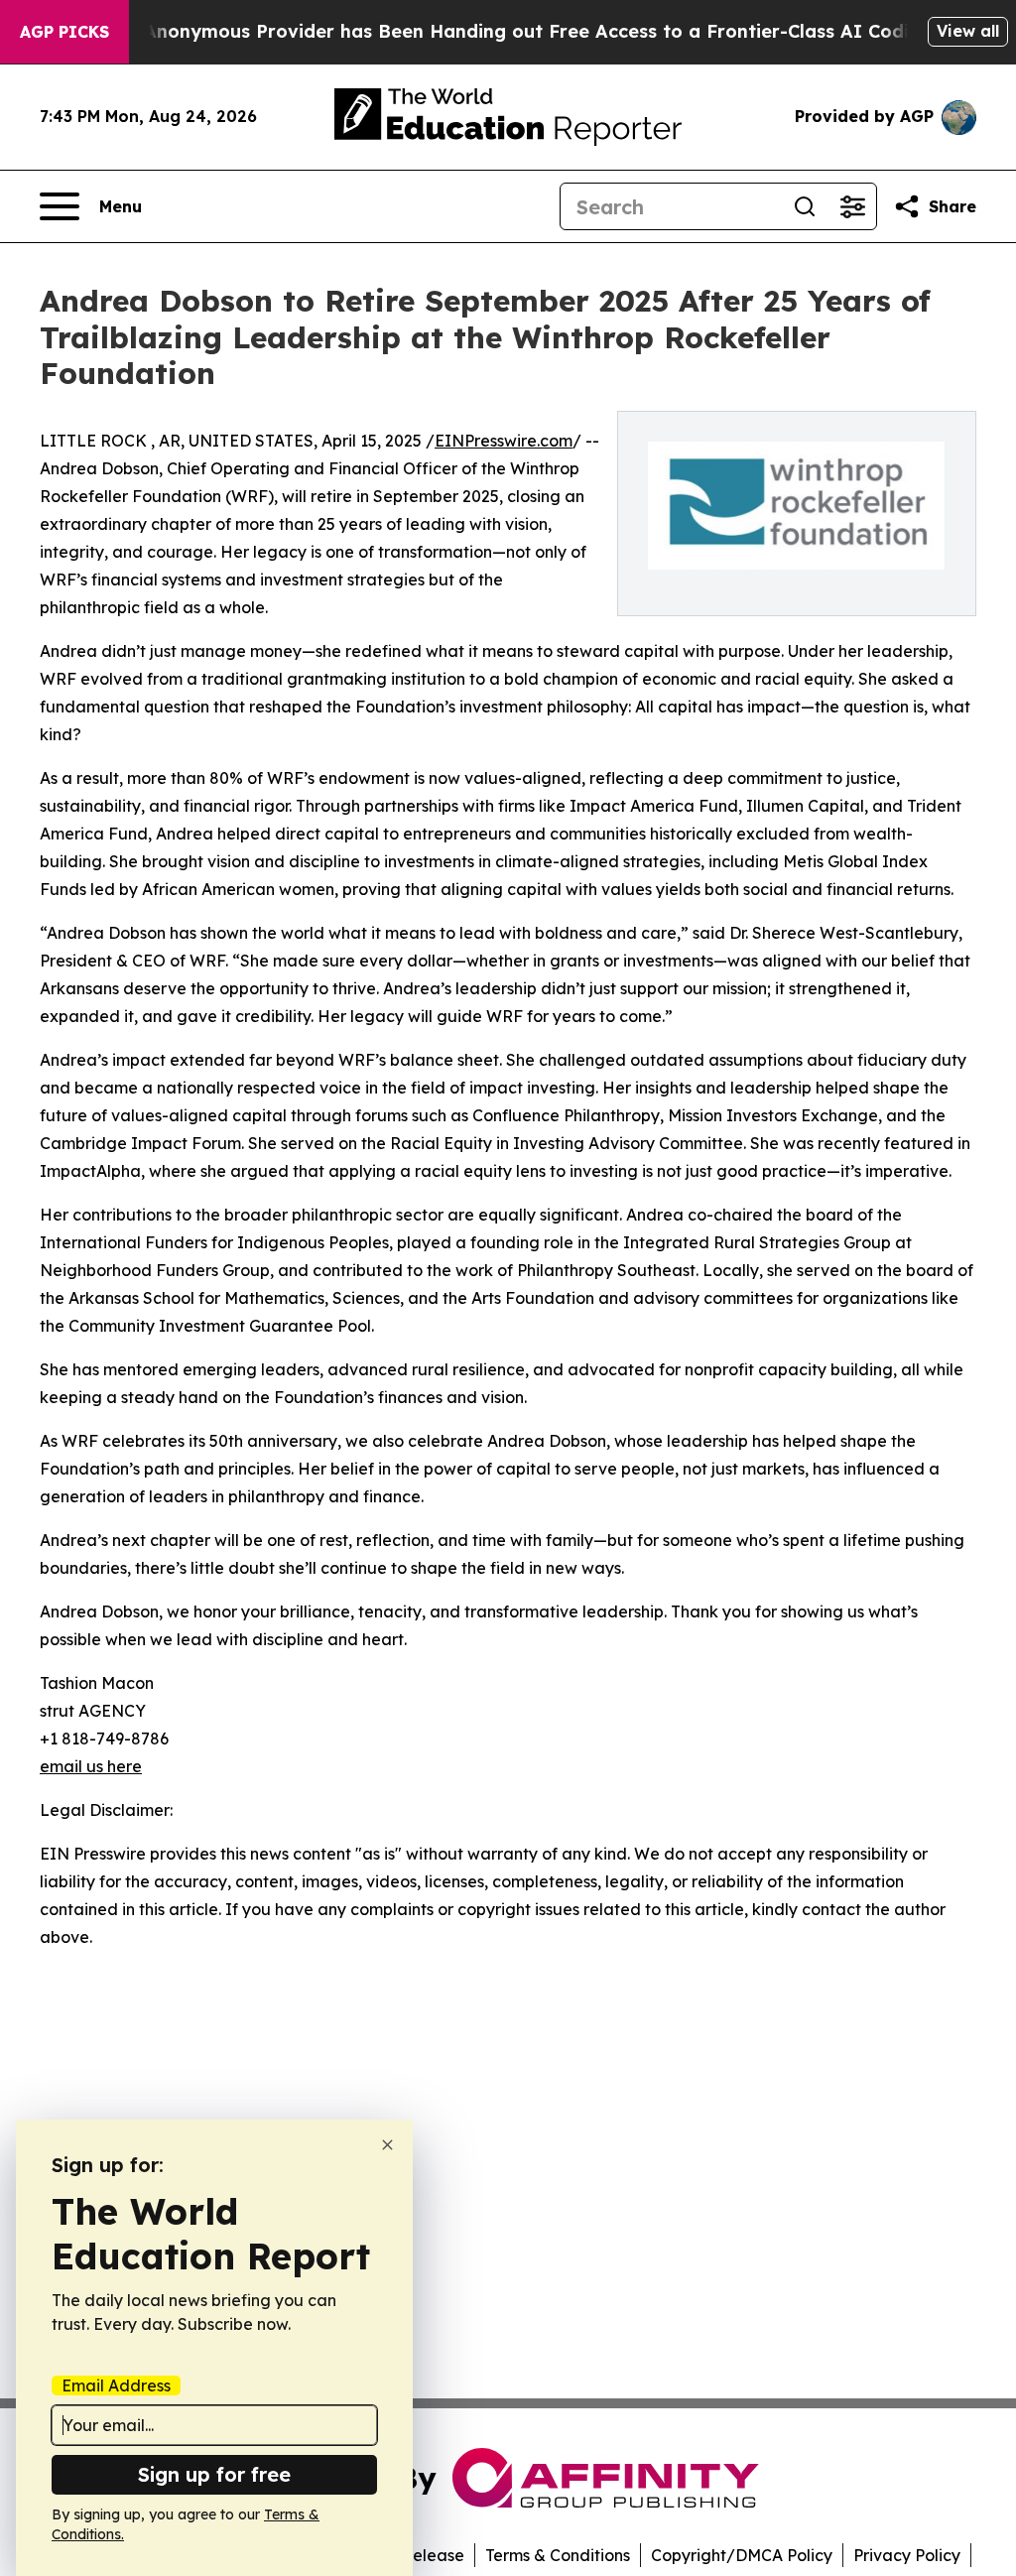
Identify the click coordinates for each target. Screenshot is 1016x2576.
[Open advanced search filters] (852, 206)
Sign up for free (214, 2474)
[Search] (805, 206)
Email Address (116, 2385)
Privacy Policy (907, 2555)
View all (968, 31)
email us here (91, 1766)
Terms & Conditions (558, 2555)
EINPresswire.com (504, 441)
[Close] (387, 2145)
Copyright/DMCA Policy (742, 2555)
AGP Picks (64, 32)
